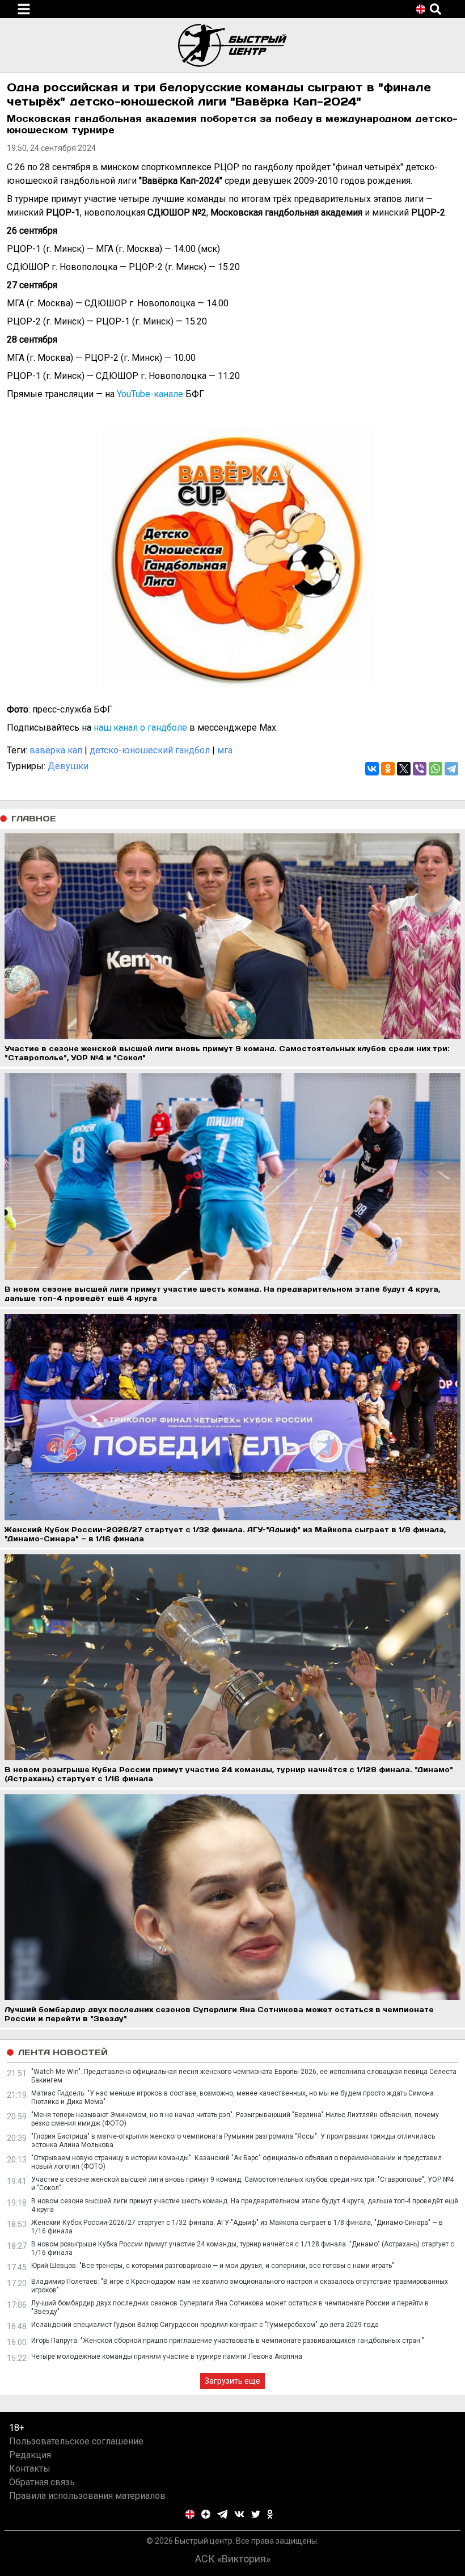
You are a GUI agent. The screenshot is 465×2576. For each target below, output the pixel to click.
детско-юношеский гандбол (150, 750)
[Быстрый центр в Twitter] (256, 2514)
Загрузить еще (232, 2381)
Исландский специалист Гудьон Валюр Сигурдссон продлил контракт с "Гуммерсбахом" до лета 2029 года (205, 2325)
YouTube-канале (150, 394)
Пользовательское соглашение (76, 2441)
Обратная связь (42, 2482)
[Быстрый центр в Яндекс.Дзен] (206, 2514)
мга (225, 750)
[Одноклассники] (388, 769)
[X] (404, 769)
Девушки (68, 766)
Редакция (30, 2455)
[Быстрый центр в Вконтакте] (239, 2514)
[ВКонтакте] (372, 769)
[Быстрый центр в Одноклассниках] (270, 2514)
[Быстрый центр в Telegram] (223, 2514)
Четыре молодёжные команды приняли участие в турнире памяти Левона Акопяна (167, 2356)
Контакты (30, 2469)
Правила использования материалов (87, 2496)
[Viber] (420, 769)
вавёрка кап (56, 750)
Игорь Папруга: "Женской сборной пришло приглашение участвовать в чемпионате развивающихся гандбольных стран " (228, 2341)
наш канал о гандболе (140, 728)
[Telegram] (451, 769)
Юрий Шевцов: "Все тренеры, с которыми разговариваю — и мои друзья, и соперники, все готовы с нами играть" (213, 2266)
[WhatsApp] (436, 769)
